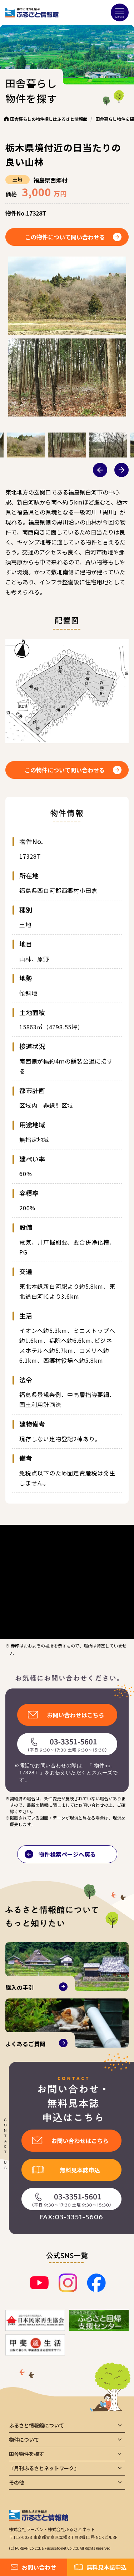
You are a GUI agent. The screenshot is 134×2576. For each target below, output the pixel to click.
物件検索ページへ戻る (67, 1854)
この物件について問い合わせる (65, 237)
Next (121, 470)
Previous (100, 470)
